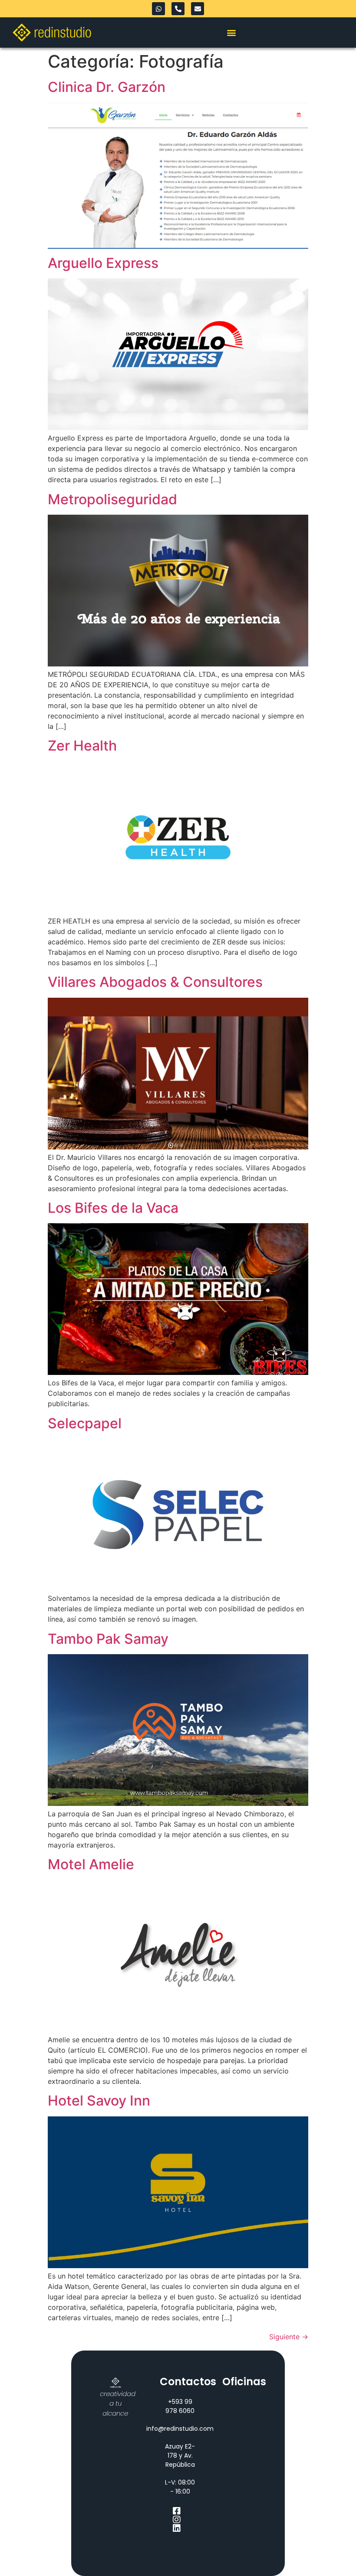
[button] (232, 33)
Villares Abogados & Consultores (155, 982)
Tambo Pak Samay (108, 1639)
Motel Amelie (91, 1864)
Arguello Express (103, 263)
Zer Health (82, 746)
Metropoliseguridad (112, 499)
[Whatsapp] (158, 9)
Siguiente (289, 2337)
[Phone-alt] (178, 9)
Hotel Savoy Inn (99, 2101)
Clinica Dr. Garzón (107, 87)
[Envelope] (198, 9)
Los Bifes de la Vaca (113, 1208)
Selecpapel (85, 1423)
